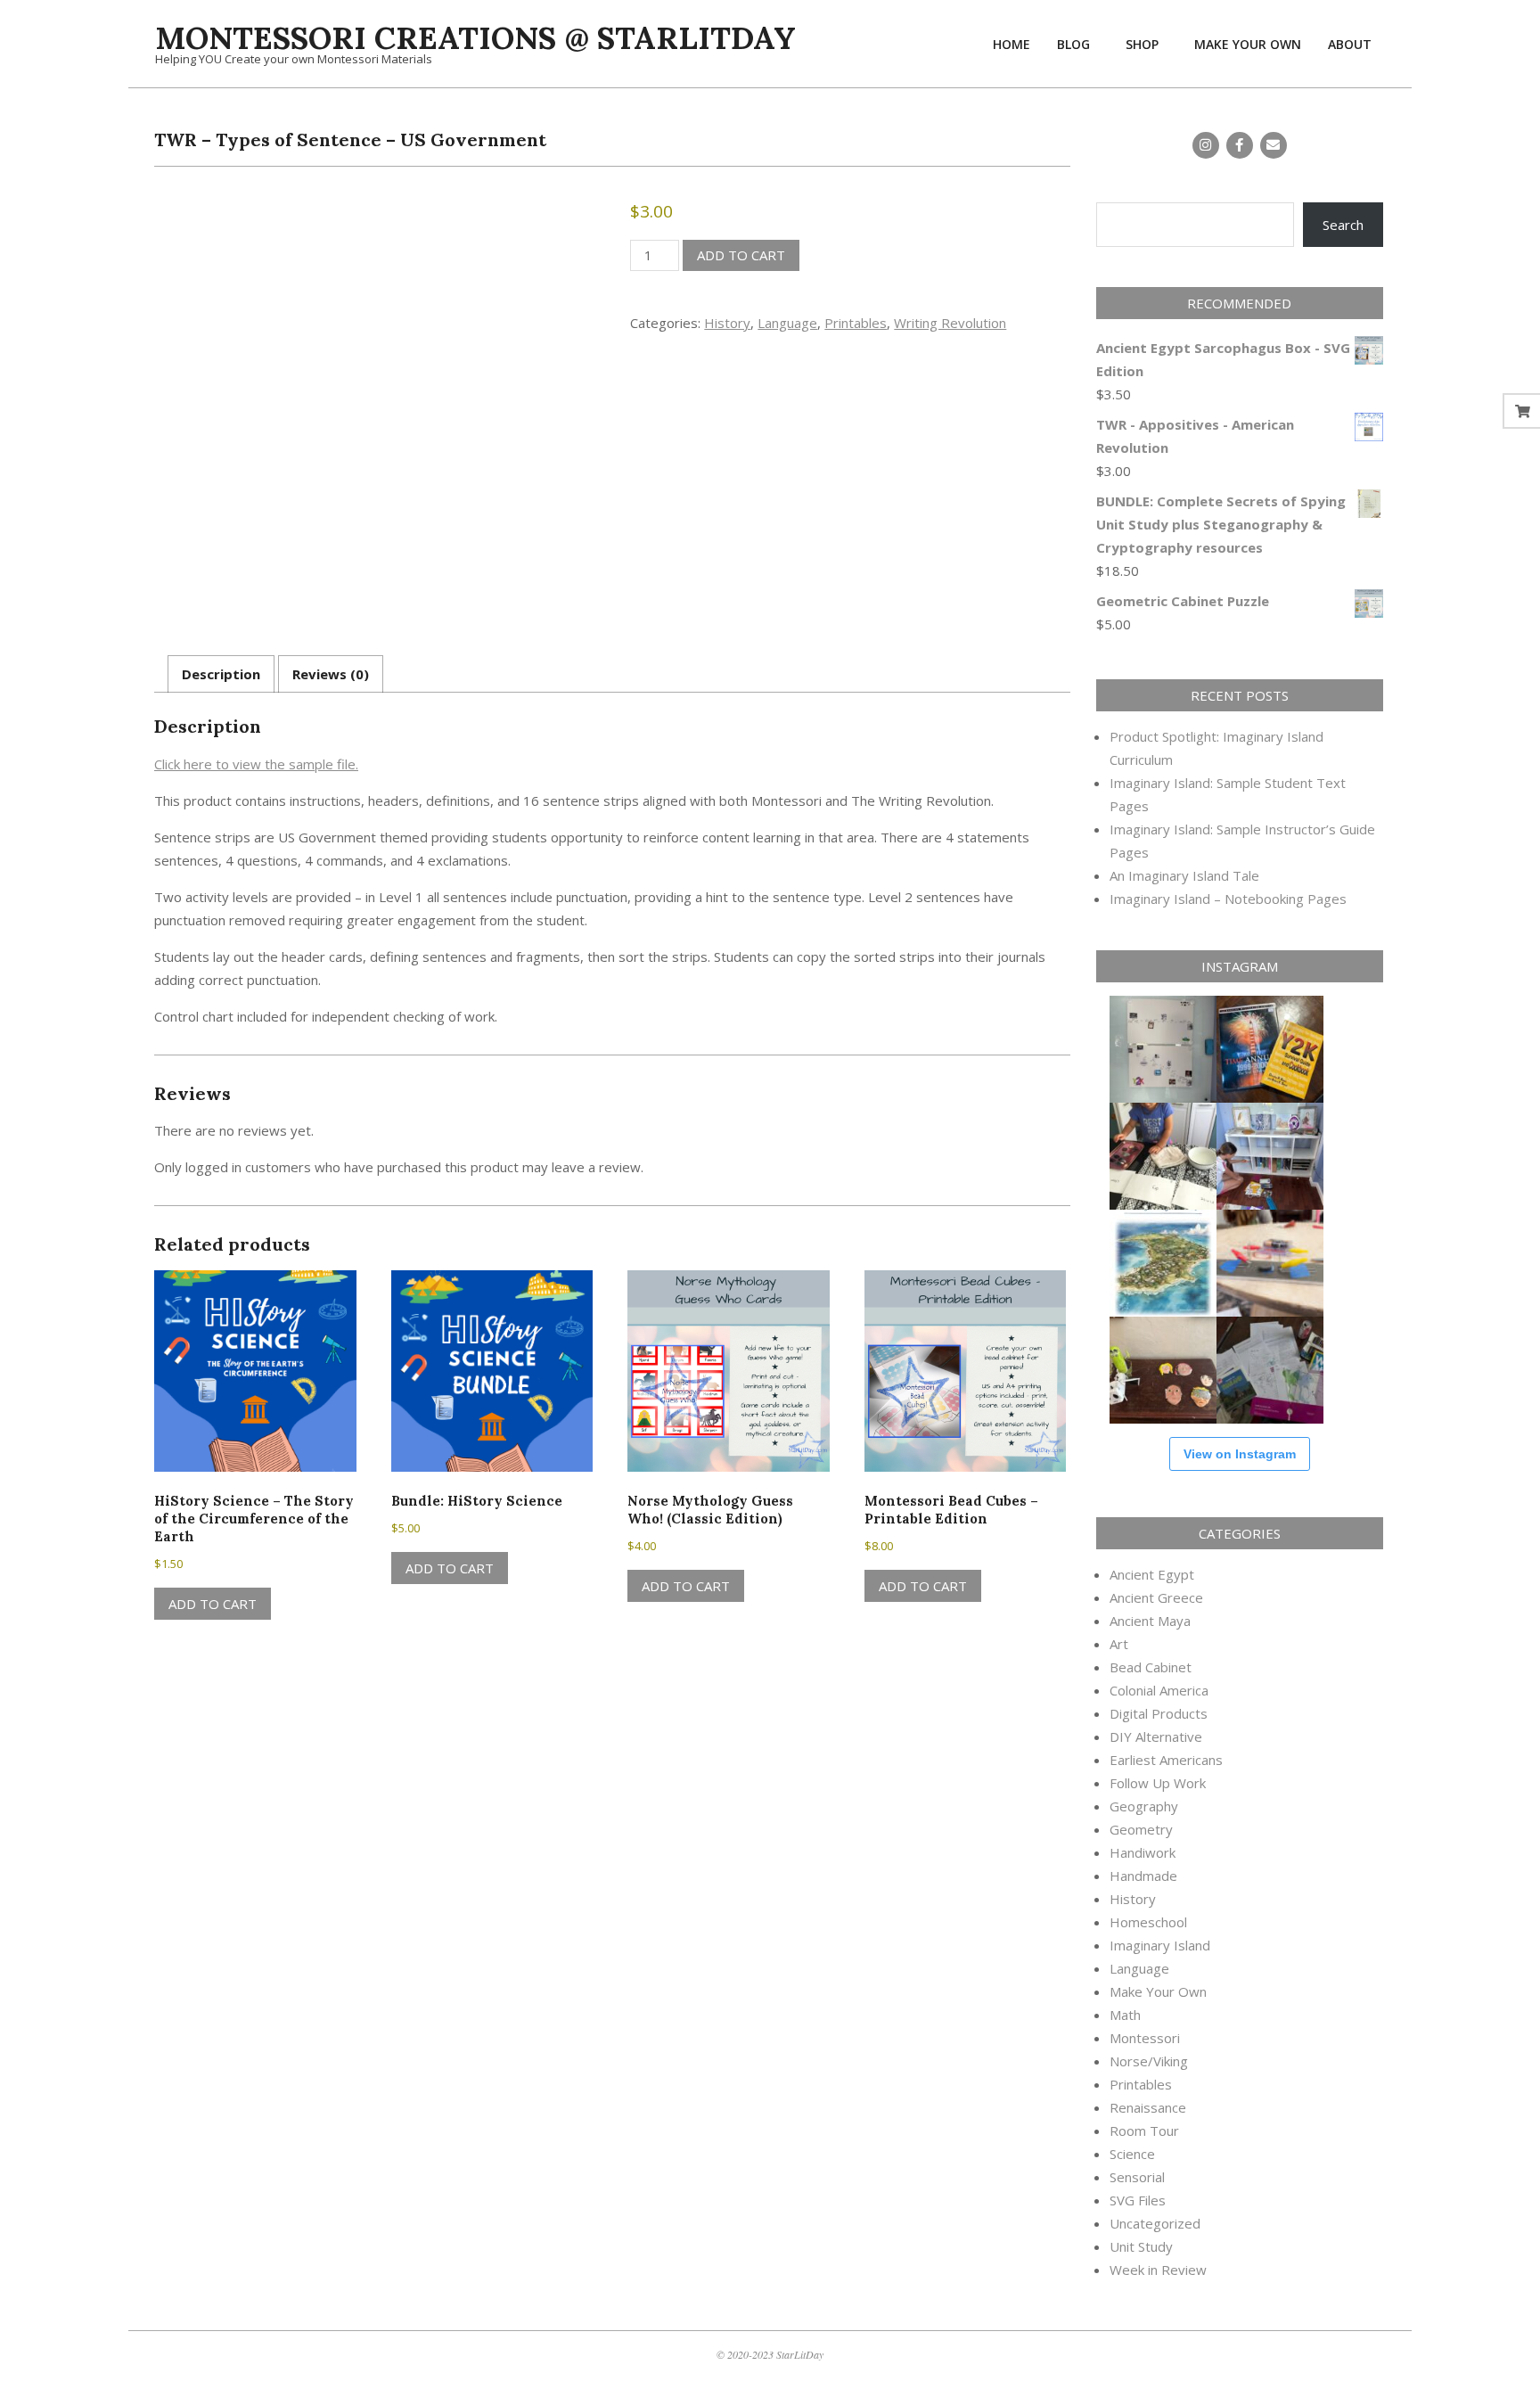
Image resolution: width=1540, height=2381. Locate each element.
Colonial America (1159, 1690)
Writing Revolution (950, 323)
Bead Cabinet (1151, 1667)
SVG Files (1138, 2200)
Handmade (1143, 1876)
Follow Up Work (1158, 1783)
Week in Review (1158, 2270)
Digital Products (1159, 1713)
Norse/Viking (1149, 2061)
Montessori (1145, 2038)
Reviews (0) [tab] (331, 674)
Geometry (1141, 1829)
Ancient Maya (1150, 1621)
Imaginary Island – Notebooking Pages (1228, 899)
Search (1343, 225)
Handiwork (1143, 1852)
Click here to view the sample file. (256, 764)
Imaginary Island (1160, 1945)
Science (1132, 2154)
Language (787, 323)
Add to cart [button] (213, 1604)
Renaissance (1148, 2107)
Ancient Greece (1156, 1597)
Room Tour (1144, 2131)
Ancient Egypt (1152, 1574)
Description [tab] (221, 674)
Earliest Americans (1166, 1760)
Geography (1144, 1806)
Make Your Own (1158, 1991)
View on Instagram (1240, 1454)
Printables (856, 323)
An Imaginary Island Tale (1184, 875)
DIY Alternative (1156, 1736)
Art (1119, 1644)
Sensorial (1137, 2177)
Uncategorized (1155, 2223)
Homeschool (1148, 1922)
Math (1125, 2015)
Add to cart (741, 255)
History (727, 323)
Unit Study (1141, 2246)
